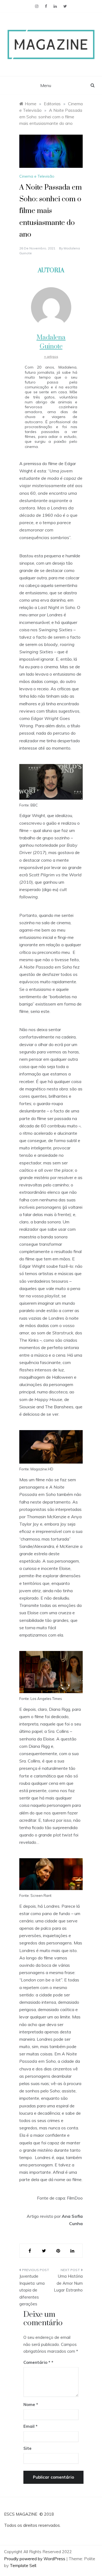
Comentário (37, 2362)
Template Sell (23, 2566)
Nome (31, 2405)
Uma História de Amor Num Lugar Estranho (68, 2283)
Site (27, 2448)
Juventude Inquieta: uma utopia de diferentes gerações (32, 2290)
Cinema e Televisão (37, 176)
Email (30, 2426)
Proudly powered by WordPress (35, 2559)
